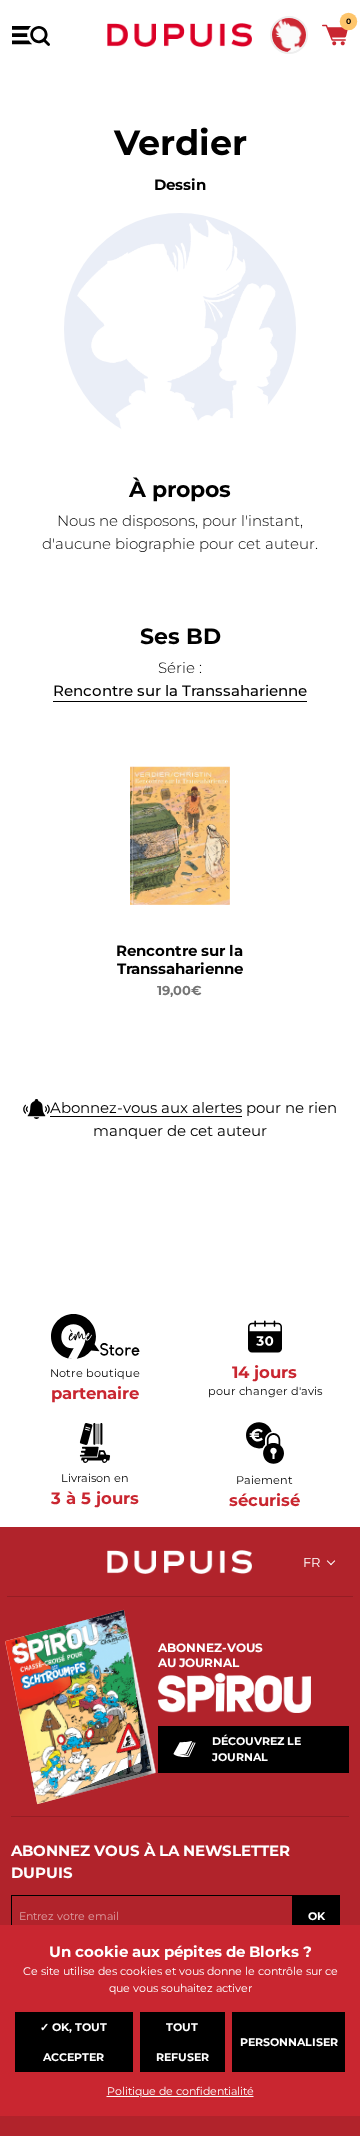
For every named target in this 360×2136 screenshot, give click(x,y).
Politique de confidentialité (180, 2091)
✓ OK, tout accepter (73, 2042)
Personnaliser (289, 2042)
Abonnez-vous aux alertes (146, 1107)
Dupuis (180, 35)
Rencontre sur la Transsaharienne (180, 690)
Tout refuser (182, 2042)
